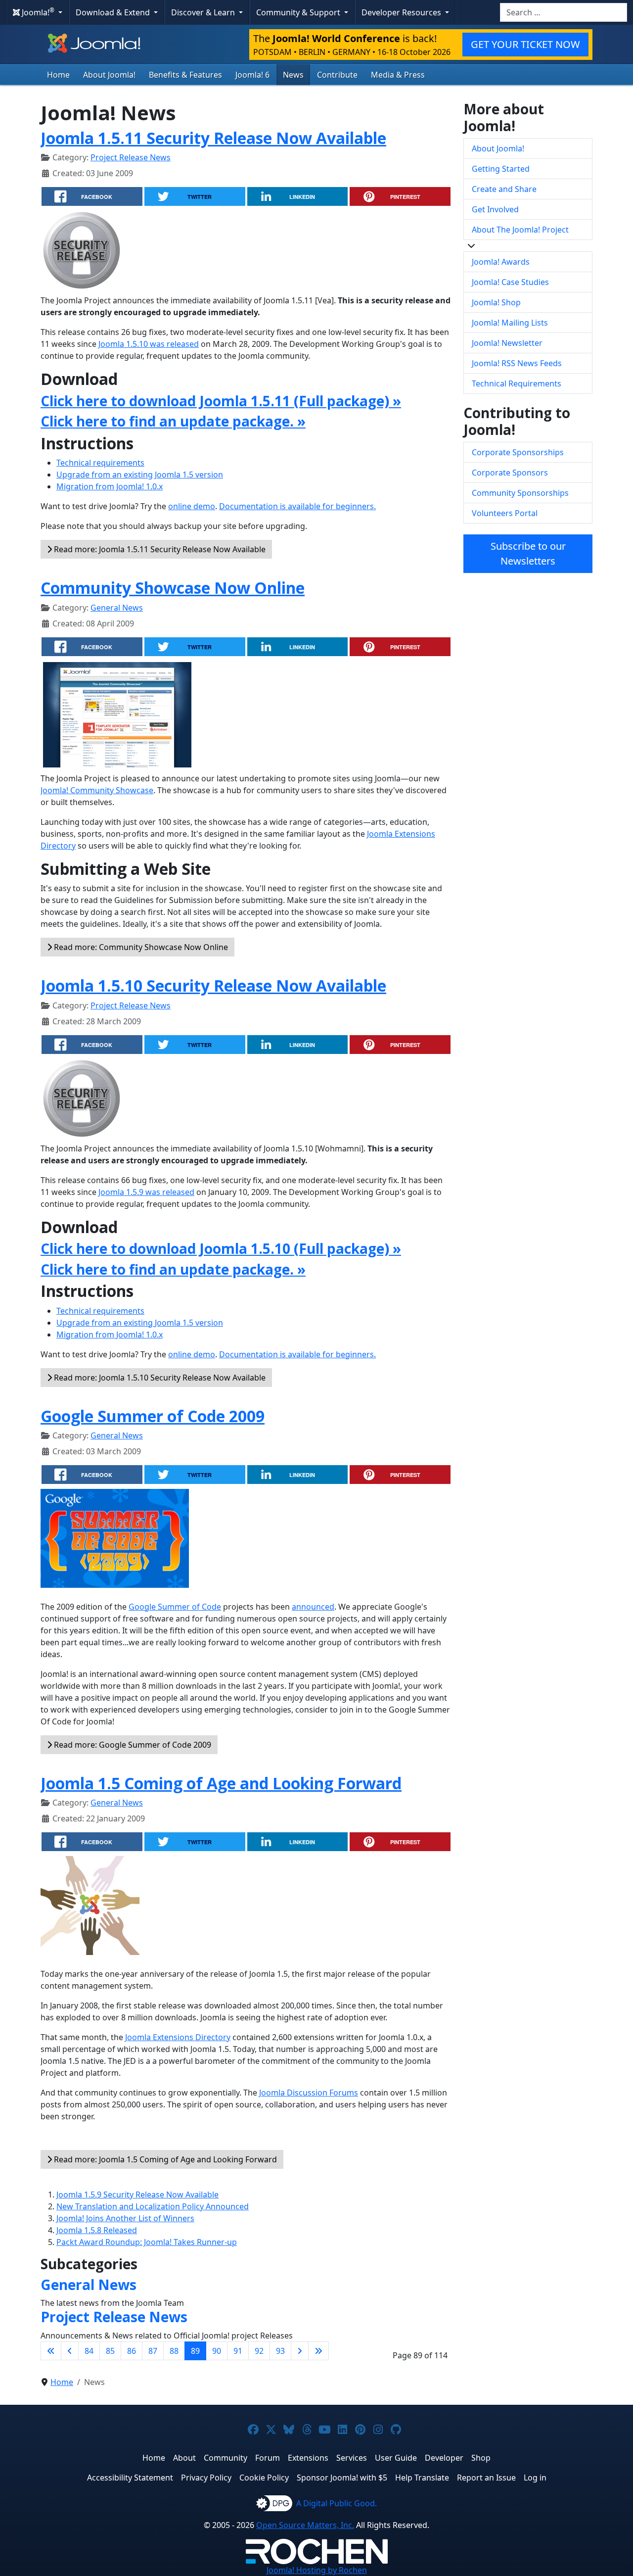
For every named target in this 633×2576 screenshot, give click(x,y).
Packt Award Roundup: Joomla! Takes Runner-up (147, 2242)
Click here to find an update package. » (173, 421)
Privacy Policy (206, 2478)
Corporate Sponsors (510, 473)
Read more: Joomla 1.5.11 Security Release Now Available (159, 549)
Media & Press (398, 75)
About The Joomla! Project (520, 230)
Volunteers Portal (505, 513)
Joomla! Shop (496, 302)
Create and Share (504, 189)
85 (110, 2351)
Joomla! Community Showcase (97, 790)
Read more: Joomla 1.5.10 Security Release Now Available (159, 1378)
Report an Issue (486, 2478)
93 (280, 2351)
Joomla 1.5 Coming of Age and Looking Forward (221, 1783)
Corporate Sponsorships (518, 452)
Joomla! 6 (252, 75)
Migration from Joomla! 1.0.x (110, 486)
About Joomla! (109, 75)
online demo (192, 506)
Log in (535, 2478)
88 (174, 2351)
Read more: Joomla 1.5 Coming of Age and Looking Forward (164, 2159)
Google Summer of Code (175, 1607)
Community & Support (299, 12)
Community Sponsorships (520, 493)
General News (117, 608)
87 (153, 2351)
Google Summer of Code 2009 (153, 1416)
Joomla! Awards (501, 262)
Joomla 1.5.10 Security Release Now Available (213, 985)
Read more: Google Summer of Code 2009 (132, 1745)
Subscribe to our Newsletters (528, 553)
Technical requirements (100, 463)
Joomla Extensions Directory (178, 2037)
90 (217, 2351)
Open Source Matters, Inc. (305, 2525)
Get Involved (495, 209)
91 (238, 2351)
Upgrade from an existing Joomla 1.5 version (140, 475)
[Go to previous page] (70, 2351)
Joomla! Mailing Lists (510, 323)
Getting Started (501, 169)
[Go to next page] (300, 2351)
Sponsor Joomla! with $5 (342, 2478)
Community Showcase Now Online (173, 588)
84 (89, 2351)
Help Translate (422, 2478)
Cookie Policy (264, 2478)
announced (313, 1607)
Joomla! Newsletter (507, 343)
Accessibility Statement (130, 2478)
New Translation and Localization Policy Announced (153, 2206)
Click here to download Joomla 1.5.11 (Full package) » (221, 401)
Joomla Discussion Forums (309, 2093)
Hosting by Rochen (317, 2570)
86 (132, 2351)
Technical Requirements (517, 383)
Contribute (337, 75)
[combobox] (564, 12)
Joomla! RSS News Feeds (517, 363)
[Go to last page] (318, 2351)
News (293, 75)
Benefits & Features (185, 75)
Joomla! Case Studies (510, 282)
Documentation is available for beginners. (297, 506)
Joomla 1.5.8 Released (97, 2230)
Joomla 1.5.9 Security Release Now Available (137, 2194)
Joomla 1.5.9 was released (146, 1192)
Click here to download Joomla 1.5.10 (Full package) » (221, 1248)
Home (58, 75)
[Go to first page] (51, 2351)
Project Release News (131, 157)
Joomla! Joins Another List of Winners (125, 2218)
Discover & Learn (204, 12)
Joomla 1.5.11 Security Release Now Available (213, 138)
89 (195, 2351)
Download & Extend (114, 12)
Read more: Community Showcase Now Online (140, 947)
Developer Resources (402, 12)
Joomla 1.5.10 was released (149, 344)
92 (259, 2351)
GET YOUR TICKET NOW (525, 44)
